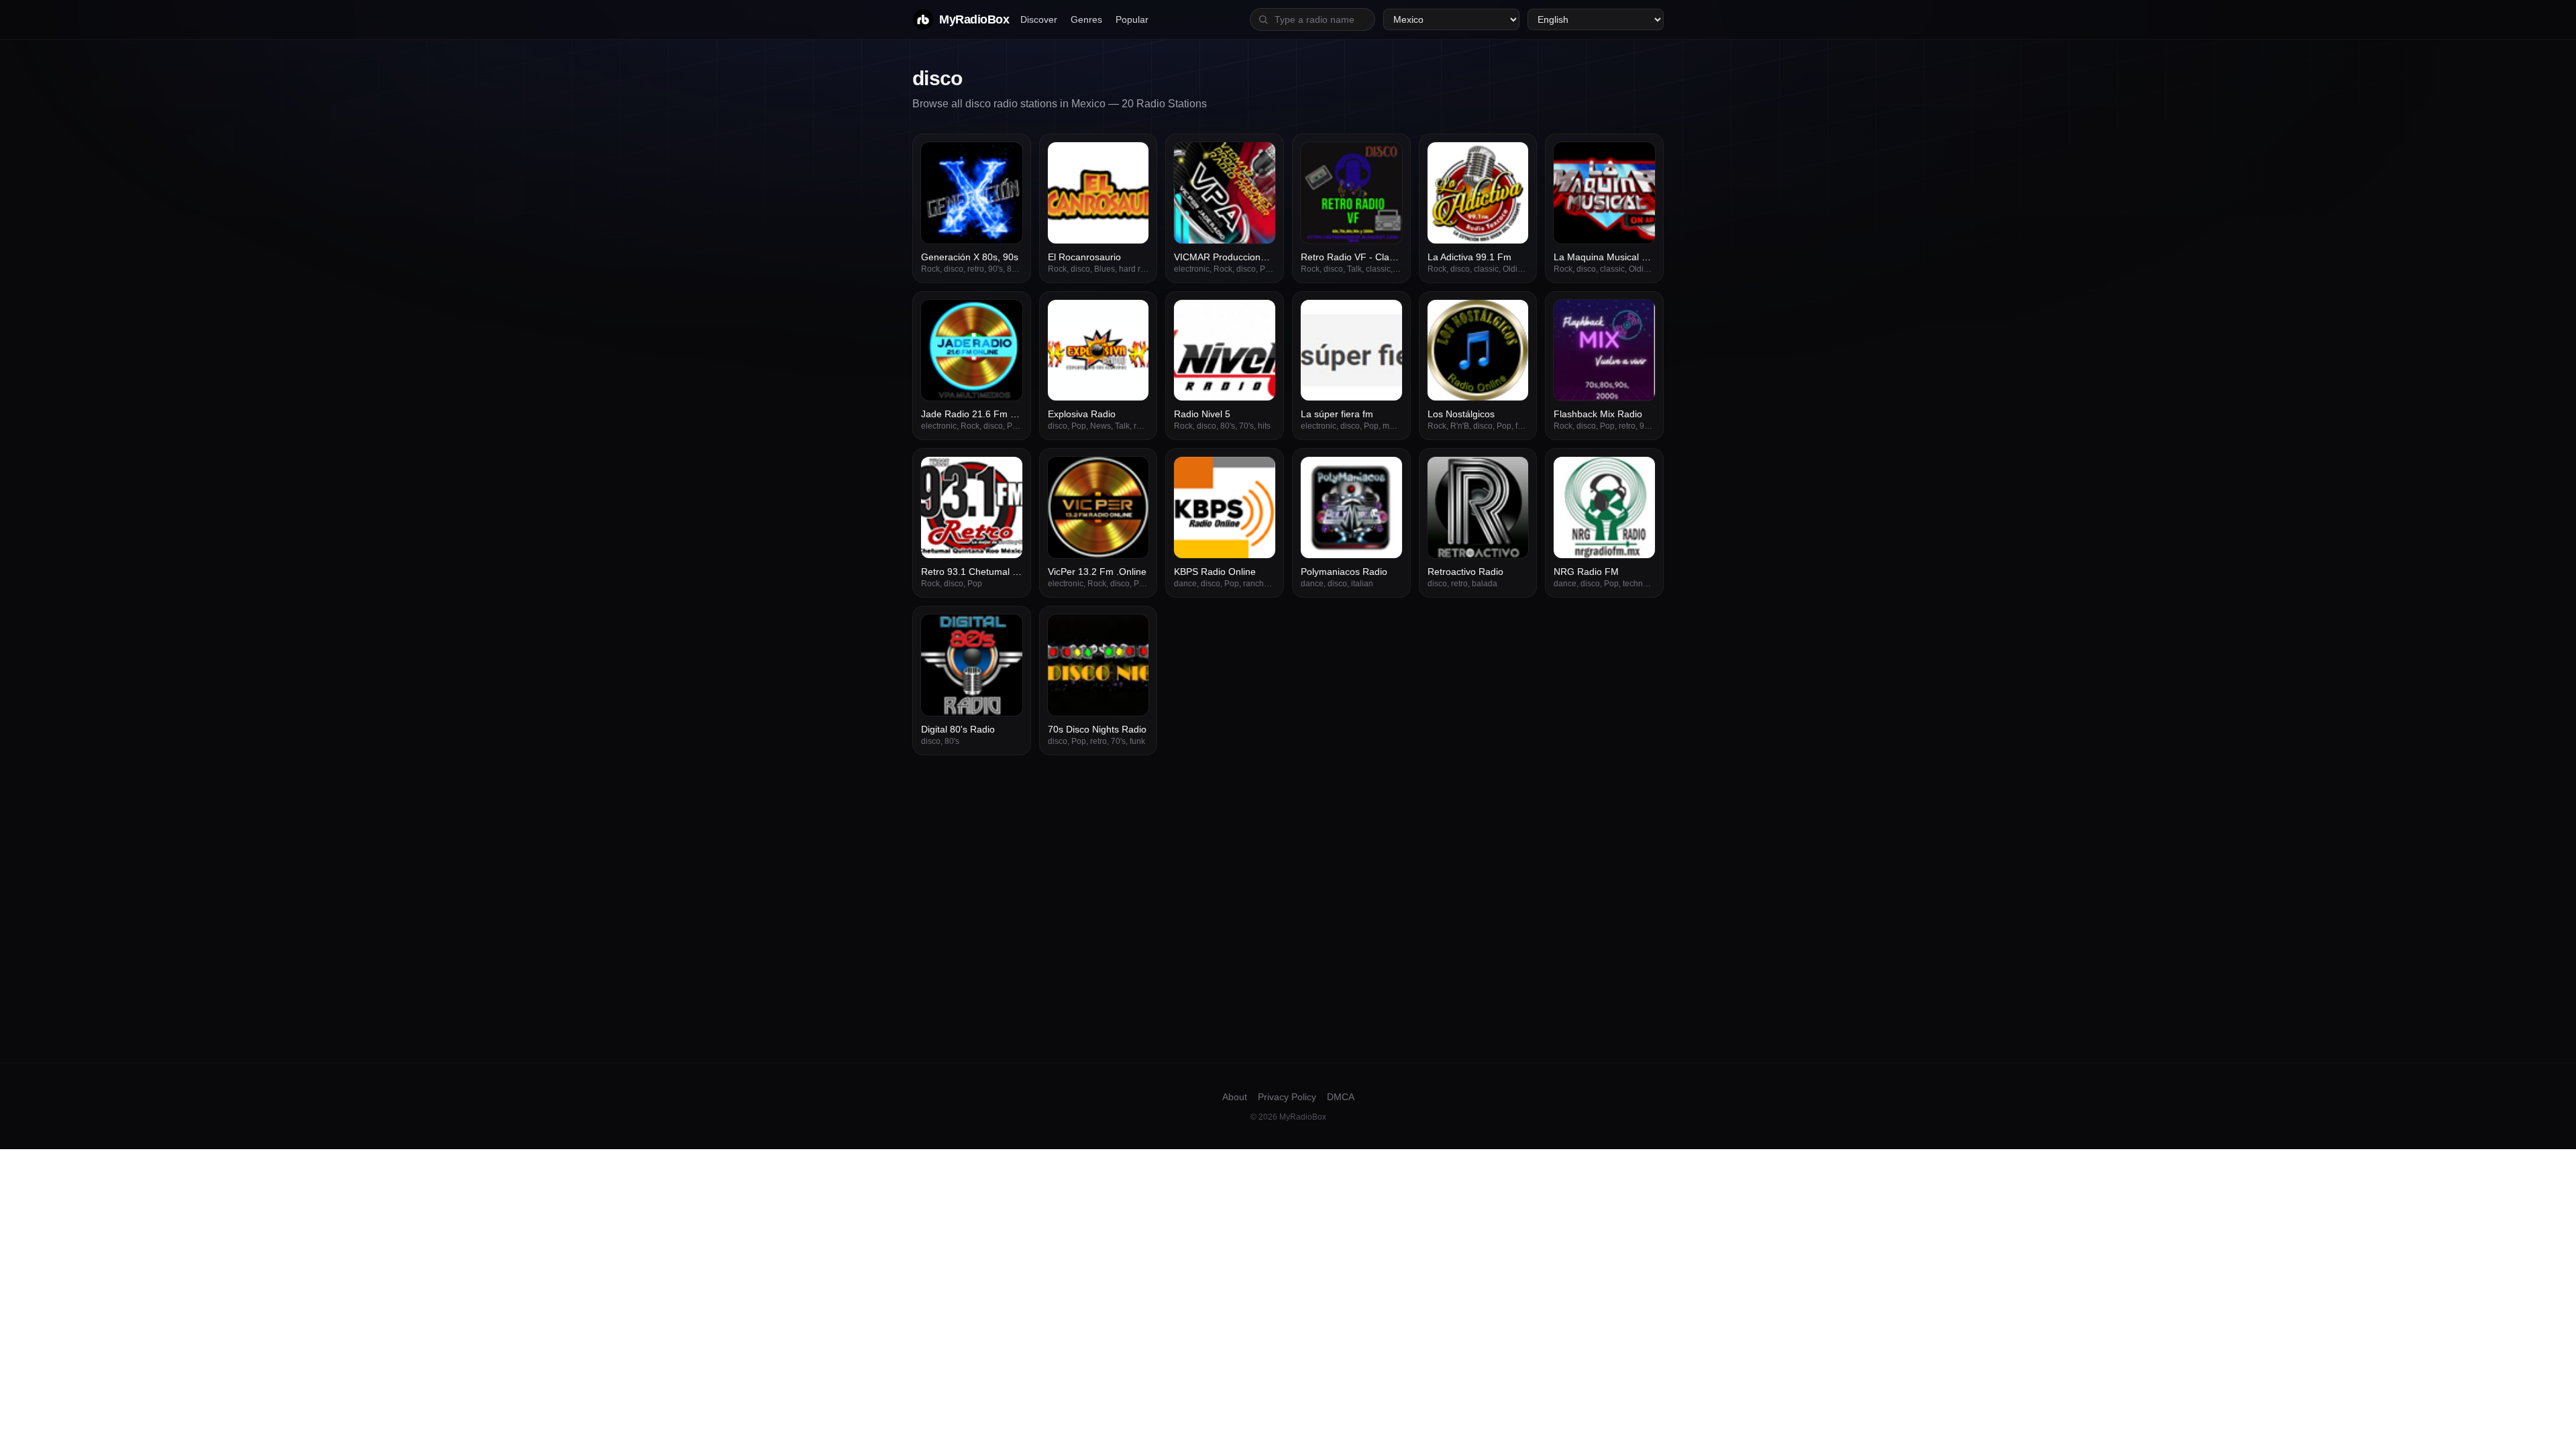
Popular (1132, 19)
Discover (1039, 19)
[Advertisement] (1288, 856)
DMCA (1341, 1097)
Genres (1086, 19)
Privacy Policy (1287, 1097)
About (1235, 1097)
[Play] (1005, 160)
